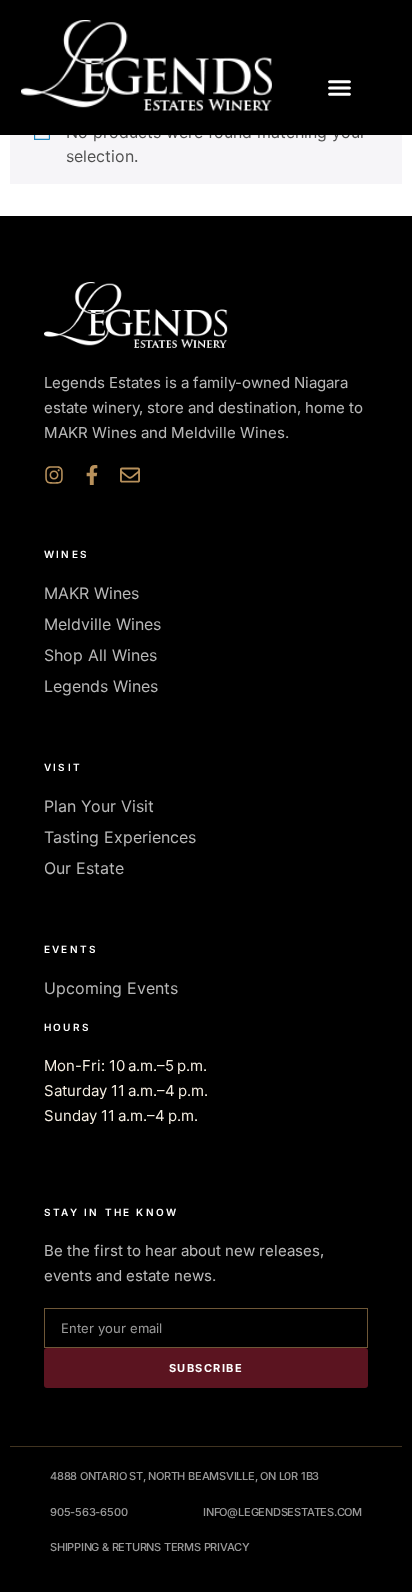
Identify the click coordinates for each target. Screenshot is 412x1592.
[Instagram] (54, 475)
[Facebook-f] (92, 475)
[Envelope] (130, 475)
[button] (340, 88)
